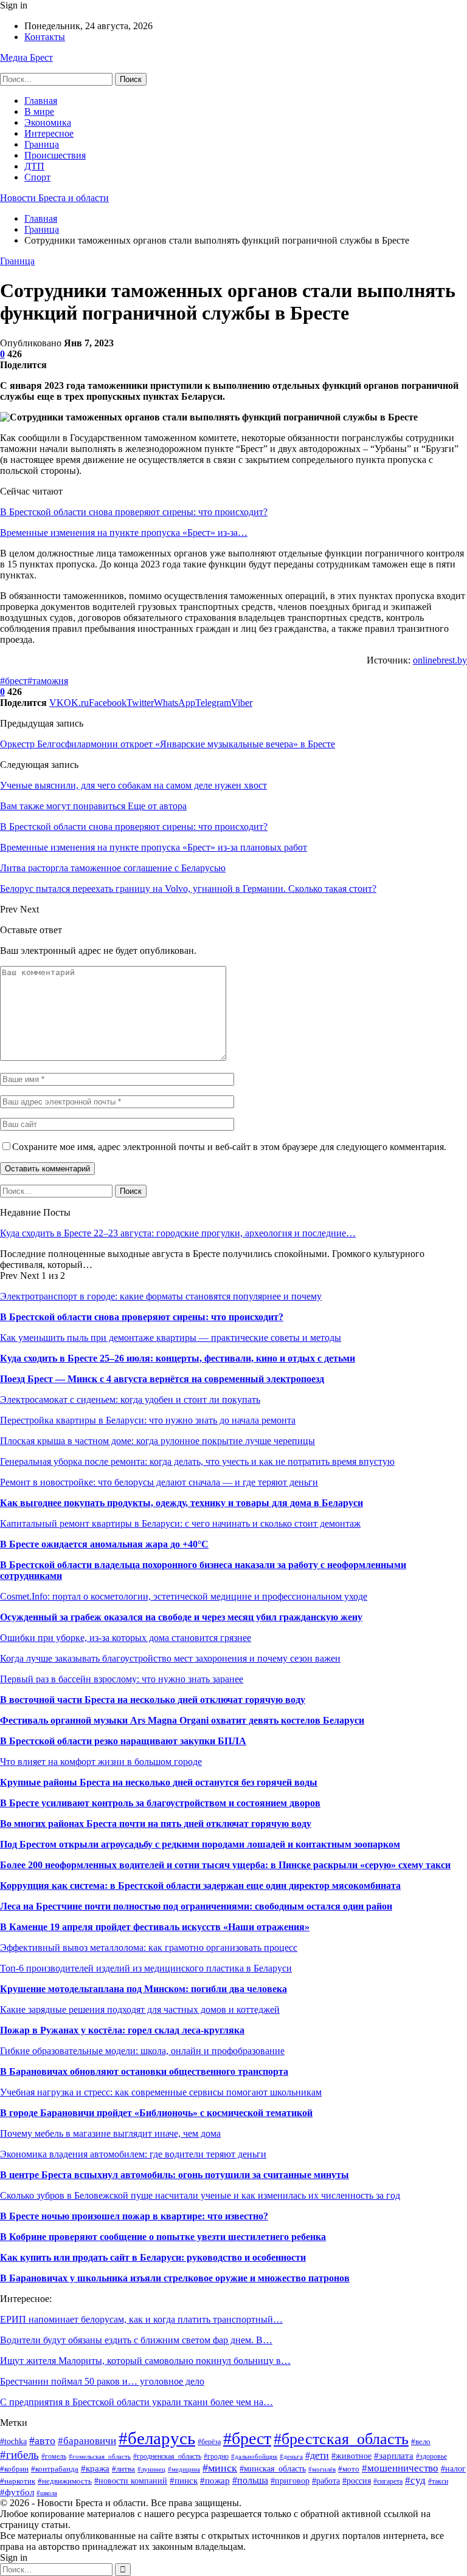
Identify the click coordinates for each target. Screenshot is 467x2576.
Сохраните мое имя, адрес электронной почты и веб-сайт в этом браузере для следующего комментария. (229, 1147)
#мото (349, 2469)
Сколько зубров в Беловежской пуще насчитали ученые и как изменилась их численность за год (200, 2195)
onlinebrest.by (440, 660)
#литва (123, 2469)
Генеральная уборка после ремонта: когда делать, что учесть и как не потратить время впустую (197, 1461)
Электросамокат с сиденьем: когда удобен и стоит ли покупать (130, 1399)
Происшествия (55, 155)
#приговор (290, 2481)
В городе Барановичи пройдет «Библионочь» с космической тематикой (156, 2113)
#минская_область (273, 2468)
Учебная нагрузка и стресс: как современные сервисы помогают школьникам (161, 2092)
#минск (220, 2468)
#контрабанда (55, 2469)
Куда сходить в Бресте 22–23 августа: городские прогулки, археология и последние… (178, 1233)
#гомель (54, 2456)
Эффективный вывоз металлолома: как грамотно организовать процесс (149, 1947)
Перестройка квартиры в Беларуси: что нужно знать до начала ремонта (148, 1420)
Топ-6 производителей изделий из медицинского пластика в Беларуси (146, 1968)
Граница (42, 144)
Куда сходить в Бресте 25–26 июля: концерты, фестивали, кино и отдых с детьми (178, 1358)
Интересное (49, 133)
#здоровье (431, 2456)
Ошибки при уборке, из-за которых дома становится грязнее (126, 1638)
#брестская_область (341, 2439)
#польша (250, 2480)
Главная (41, 101)
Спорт (37, 177)
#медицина (184, 2469)
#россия (357, 2481)
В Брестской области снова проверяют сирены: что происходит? (134, 512)
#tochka (13, 2441)
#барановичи (87, 2441)
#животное (351, 2456)
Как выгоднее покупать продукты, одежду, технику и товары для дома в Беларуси (182, 1503)
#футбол (17, 2492)
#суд (415, 2480)
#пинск (184, 2480)
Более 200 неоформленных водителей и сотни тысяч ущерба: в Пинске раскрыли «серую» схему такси (225, 1865)
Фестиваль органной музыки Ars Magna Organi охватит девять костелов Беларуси (182, 1720)
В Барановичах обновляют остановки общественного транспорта (144, 2071)
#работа (326, 2481)
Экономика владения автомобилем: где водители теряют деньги (133, 2154)
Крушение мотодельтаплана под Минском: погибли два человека (144, 1989)
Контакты (45, 37)
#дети (317, 2455)
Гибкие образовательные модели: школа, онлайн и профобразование (142, 2051)
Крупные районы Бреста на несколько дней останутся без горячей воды (159, 1782)
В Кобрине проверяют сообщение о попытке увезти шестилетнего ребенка (163, 2237)
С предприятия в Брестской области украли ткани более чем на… (137, 2402)
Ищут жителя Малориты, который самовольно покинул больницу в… (145, 2361)
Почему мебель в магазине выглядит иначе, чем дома (110, 2133)
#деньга (291, 2456)
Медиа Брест (26, 57)
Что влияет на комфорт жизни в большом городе (101, 1762)
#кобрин (14, 2469)
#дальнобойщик (254, 2456)
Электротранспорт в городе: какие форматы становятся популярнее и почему (161, 1296)
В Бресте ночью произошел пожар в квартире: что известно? (134, 2216)
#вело (421, 2442)
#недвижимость (65, 2481)
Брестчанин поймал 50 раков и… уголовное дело (102, 2381)
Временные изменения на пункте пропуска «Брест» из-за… (124, 533)
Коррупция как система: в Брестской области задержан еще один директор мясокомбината (200, 1886)
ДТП (34, 166)
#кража (95, 2468)
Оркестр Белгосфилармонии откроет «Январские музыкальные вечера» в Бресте (168, 744)
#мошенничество (400, 2468)
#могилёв (322, 2469)
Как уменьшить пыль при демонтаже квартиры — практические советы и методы (171, 1338)
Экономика (48, 122)
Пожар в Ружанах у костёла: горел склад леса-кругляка (122, 2030)
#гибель (19, 2455)
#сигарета (388, 2482)
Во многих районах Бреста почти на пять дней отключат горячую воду (156, 1824)
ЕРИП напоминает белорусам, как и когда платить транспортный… (141, 2319)
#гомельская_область (100, 2456)
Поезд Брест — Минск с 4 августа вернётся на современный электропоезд (162, 1379)
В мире (39, 111)
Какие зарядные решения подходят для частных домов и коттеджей (140, 2009)
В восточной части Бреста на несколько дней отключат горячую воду (153, 1700)
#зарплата (394, 2455)
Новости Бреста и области (54, 198)
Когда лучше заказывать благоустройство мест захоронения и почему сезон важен (170, 1658)
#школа (47, 2493)
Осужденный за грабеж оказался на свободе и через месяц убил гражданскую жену (181, 1617)
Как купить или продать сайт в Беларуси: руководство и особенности (153, 2257)
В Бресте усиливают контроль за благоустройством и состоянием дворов (160, 1803)
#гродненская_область (167, 2456)
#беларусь (157, 2438)
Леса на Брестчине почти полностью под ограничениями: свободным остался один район (196, 1906)
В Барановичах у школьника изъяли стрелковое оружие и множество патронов (175, 2278)
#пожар (215, 2480)
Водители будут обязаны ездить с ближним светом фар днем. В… (136, 2340)
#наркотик (18, 2481)
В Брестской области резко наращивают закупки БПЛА (123, 1741)
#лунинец (151, 2469)
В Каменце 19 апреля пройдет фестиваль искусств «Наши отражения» (155, 1927)
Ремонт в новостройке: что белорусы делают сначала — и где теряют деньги (159, 1482)
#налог (453, 2469)
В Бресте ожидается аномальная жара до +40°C (104, 1544)
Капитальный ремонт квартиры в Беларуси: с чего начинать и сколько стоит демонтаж (180, 1523)
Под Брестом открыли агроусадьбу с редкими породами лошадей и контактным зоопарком (200, 1844)
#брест (14, 681)
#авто (42, 2441)
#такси (438, 2481)
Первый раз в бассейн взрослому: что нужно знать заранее (122, 1679)
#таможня (48, 681)
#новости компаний (131, 2481)
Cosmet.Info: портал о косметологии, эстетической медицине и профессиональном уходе (184, 1596)
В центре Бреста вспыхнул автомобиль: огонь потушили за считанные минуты (175, 2175)
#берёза (209, 2442)
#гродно (216, 2457)
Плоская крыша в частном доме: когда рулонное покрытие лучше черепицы (157, 1441)
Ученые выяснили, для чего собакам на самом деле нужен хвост (133, 785)
